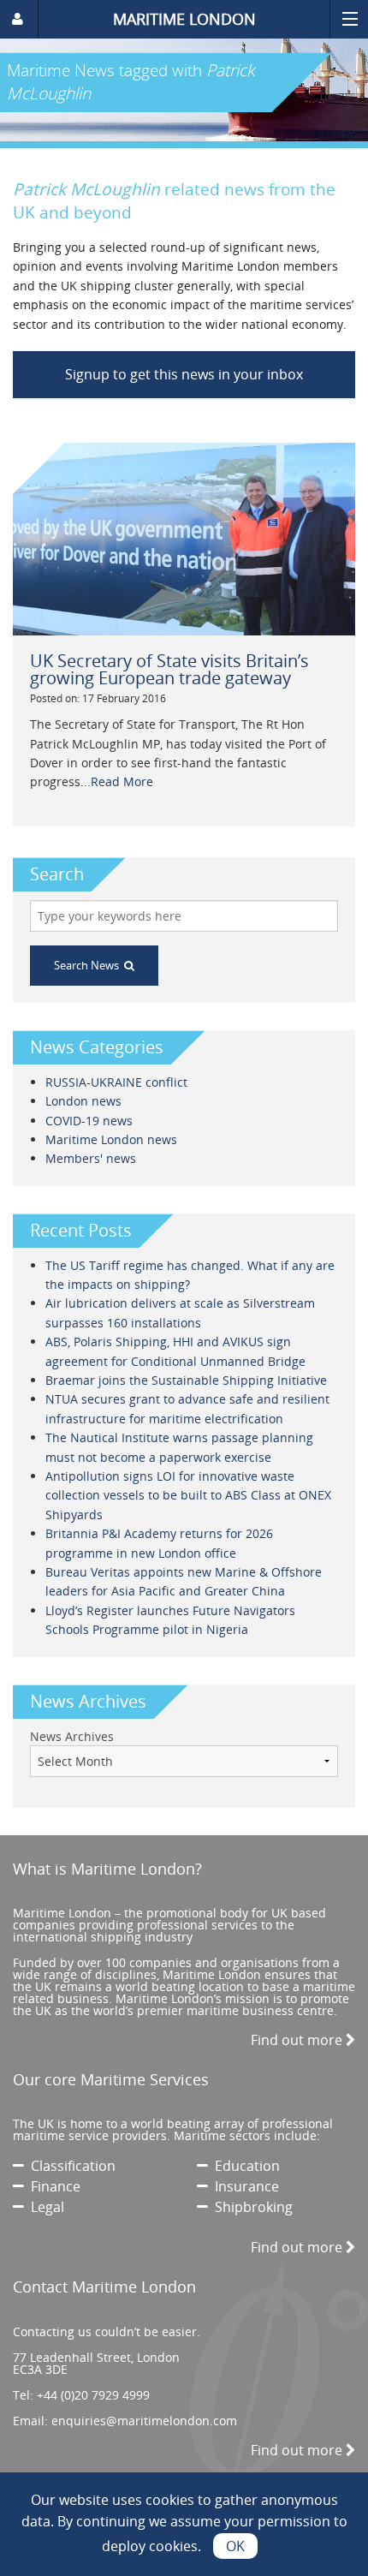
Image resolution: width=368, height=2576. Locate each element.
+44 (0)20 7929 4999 (93, 2395)
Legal (44, 2207)
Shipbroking (250, 2207)
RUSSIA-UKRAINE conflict (116, 1082)
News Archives (72, 1736)
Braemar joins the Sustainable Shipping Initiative (186, 1380)
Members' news (91, 1158)
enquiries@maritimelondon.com (144, 2421)
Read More (122, 781)
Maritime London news (111, 1139)
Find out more (298, 2040)
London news (83, 1101)
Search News (89, 965)
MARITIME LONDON (184, 19)
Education (244, 2166)
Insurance (243, 2186)
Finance (52, 2186)
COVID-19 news (89, 1121)
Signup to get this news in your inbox (184, 374)
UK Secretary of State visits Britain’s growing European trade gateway (169, 669)
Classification (70, 2166)
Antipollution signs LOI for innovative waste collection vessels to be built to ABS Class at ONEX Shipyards (188, 1495)
